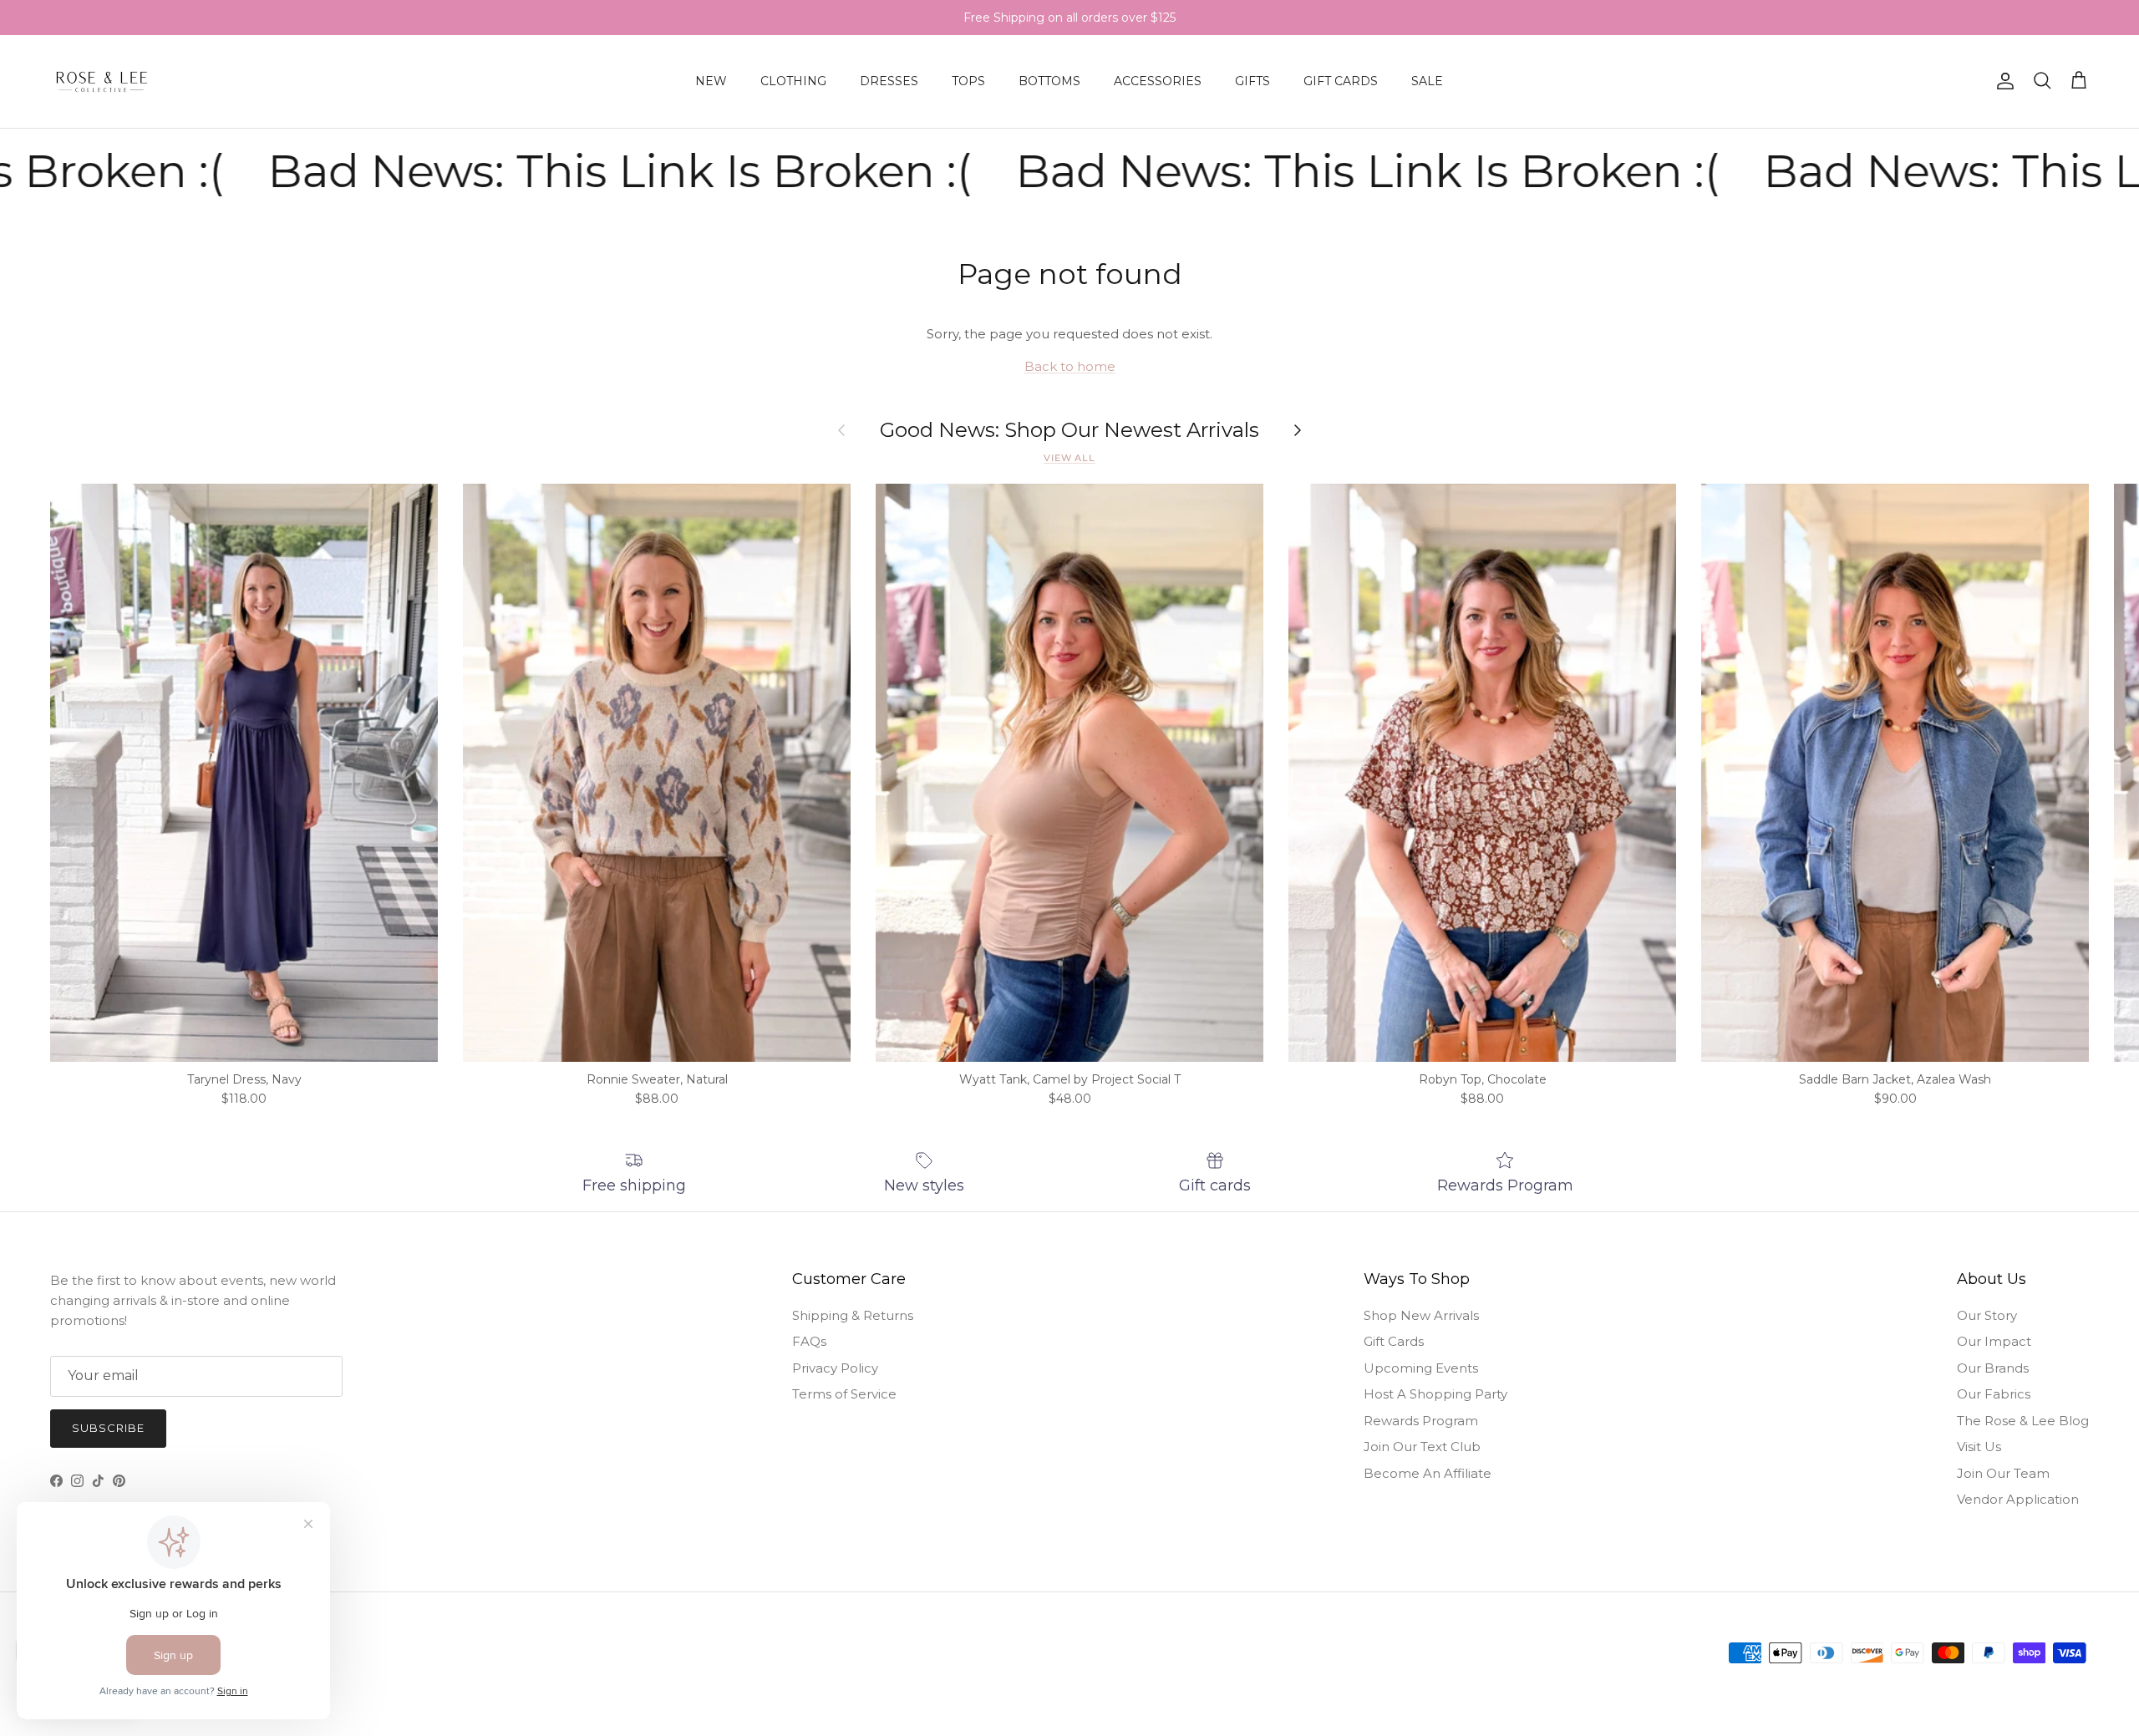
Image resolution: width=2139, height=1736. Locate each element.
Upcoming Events (1421, 1368)
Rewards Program (1421, 1421)
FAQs (809, 1341)
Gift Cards (1394, 1341)
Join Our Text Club (1422, 1447)
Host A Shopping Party (1435, 1394)
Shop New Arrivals (1421, 1315)
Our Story (1987, 1315)
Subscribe (108, 1428)
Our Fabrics (1994, 1394)
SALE (1427, 81)
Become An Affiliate (1428, 1473)
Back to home (1070, 366)
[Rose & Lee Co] (102, 81)
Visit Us (1979, 1447)
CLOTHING (793, 81)
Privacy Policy (835, 1368)
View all (1069, 458)
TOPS (968, 81)
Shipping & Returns (853, 1315)
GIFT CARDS (1341, 81)
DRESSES (889, 81)
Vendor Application (2018, 1499)
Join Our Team (2003, 1473)
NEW (711, 81)
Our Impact (1994, 1341)
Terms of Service (844, 1394)
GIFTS (1252, 81)
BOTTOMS (1049, 81)
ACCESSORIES (1158, 81)
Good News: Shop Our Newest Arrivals (1069, 430)
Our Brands (1993, 1368)
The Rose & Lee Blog (2023, 1421)
